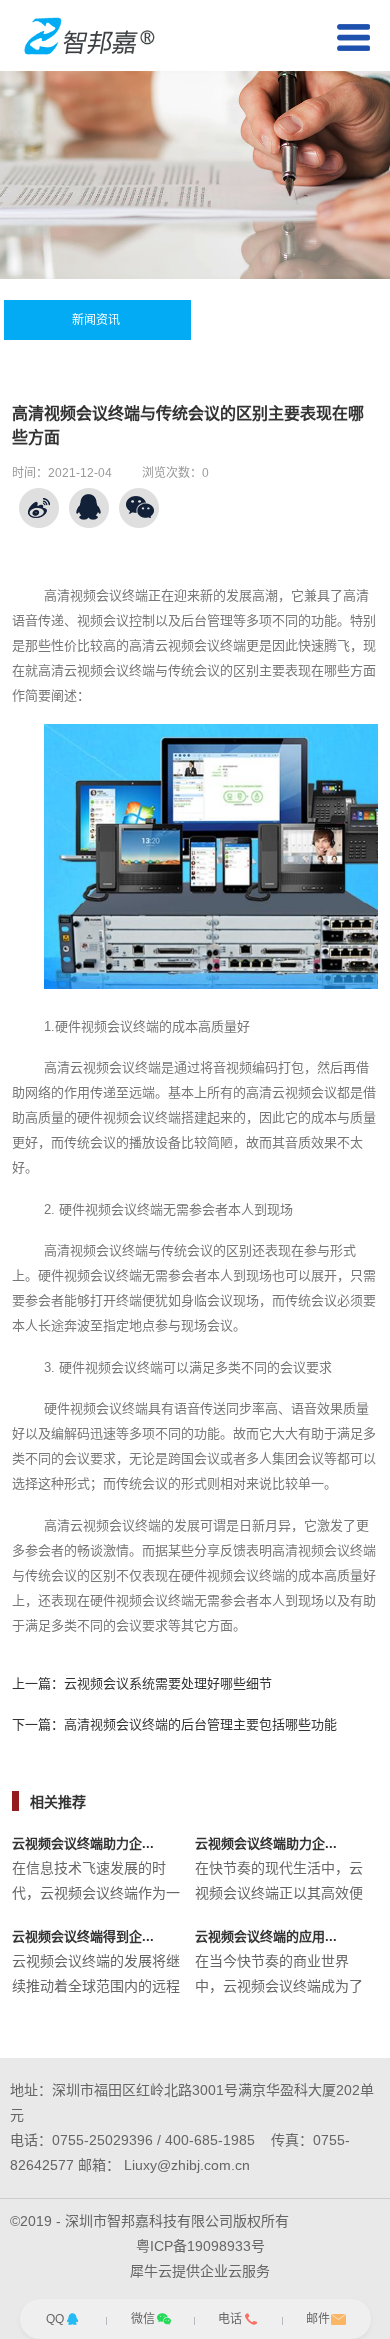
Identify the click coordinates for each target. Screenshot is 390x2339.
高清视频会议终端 (96, 595)
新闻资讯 (96, 320)
